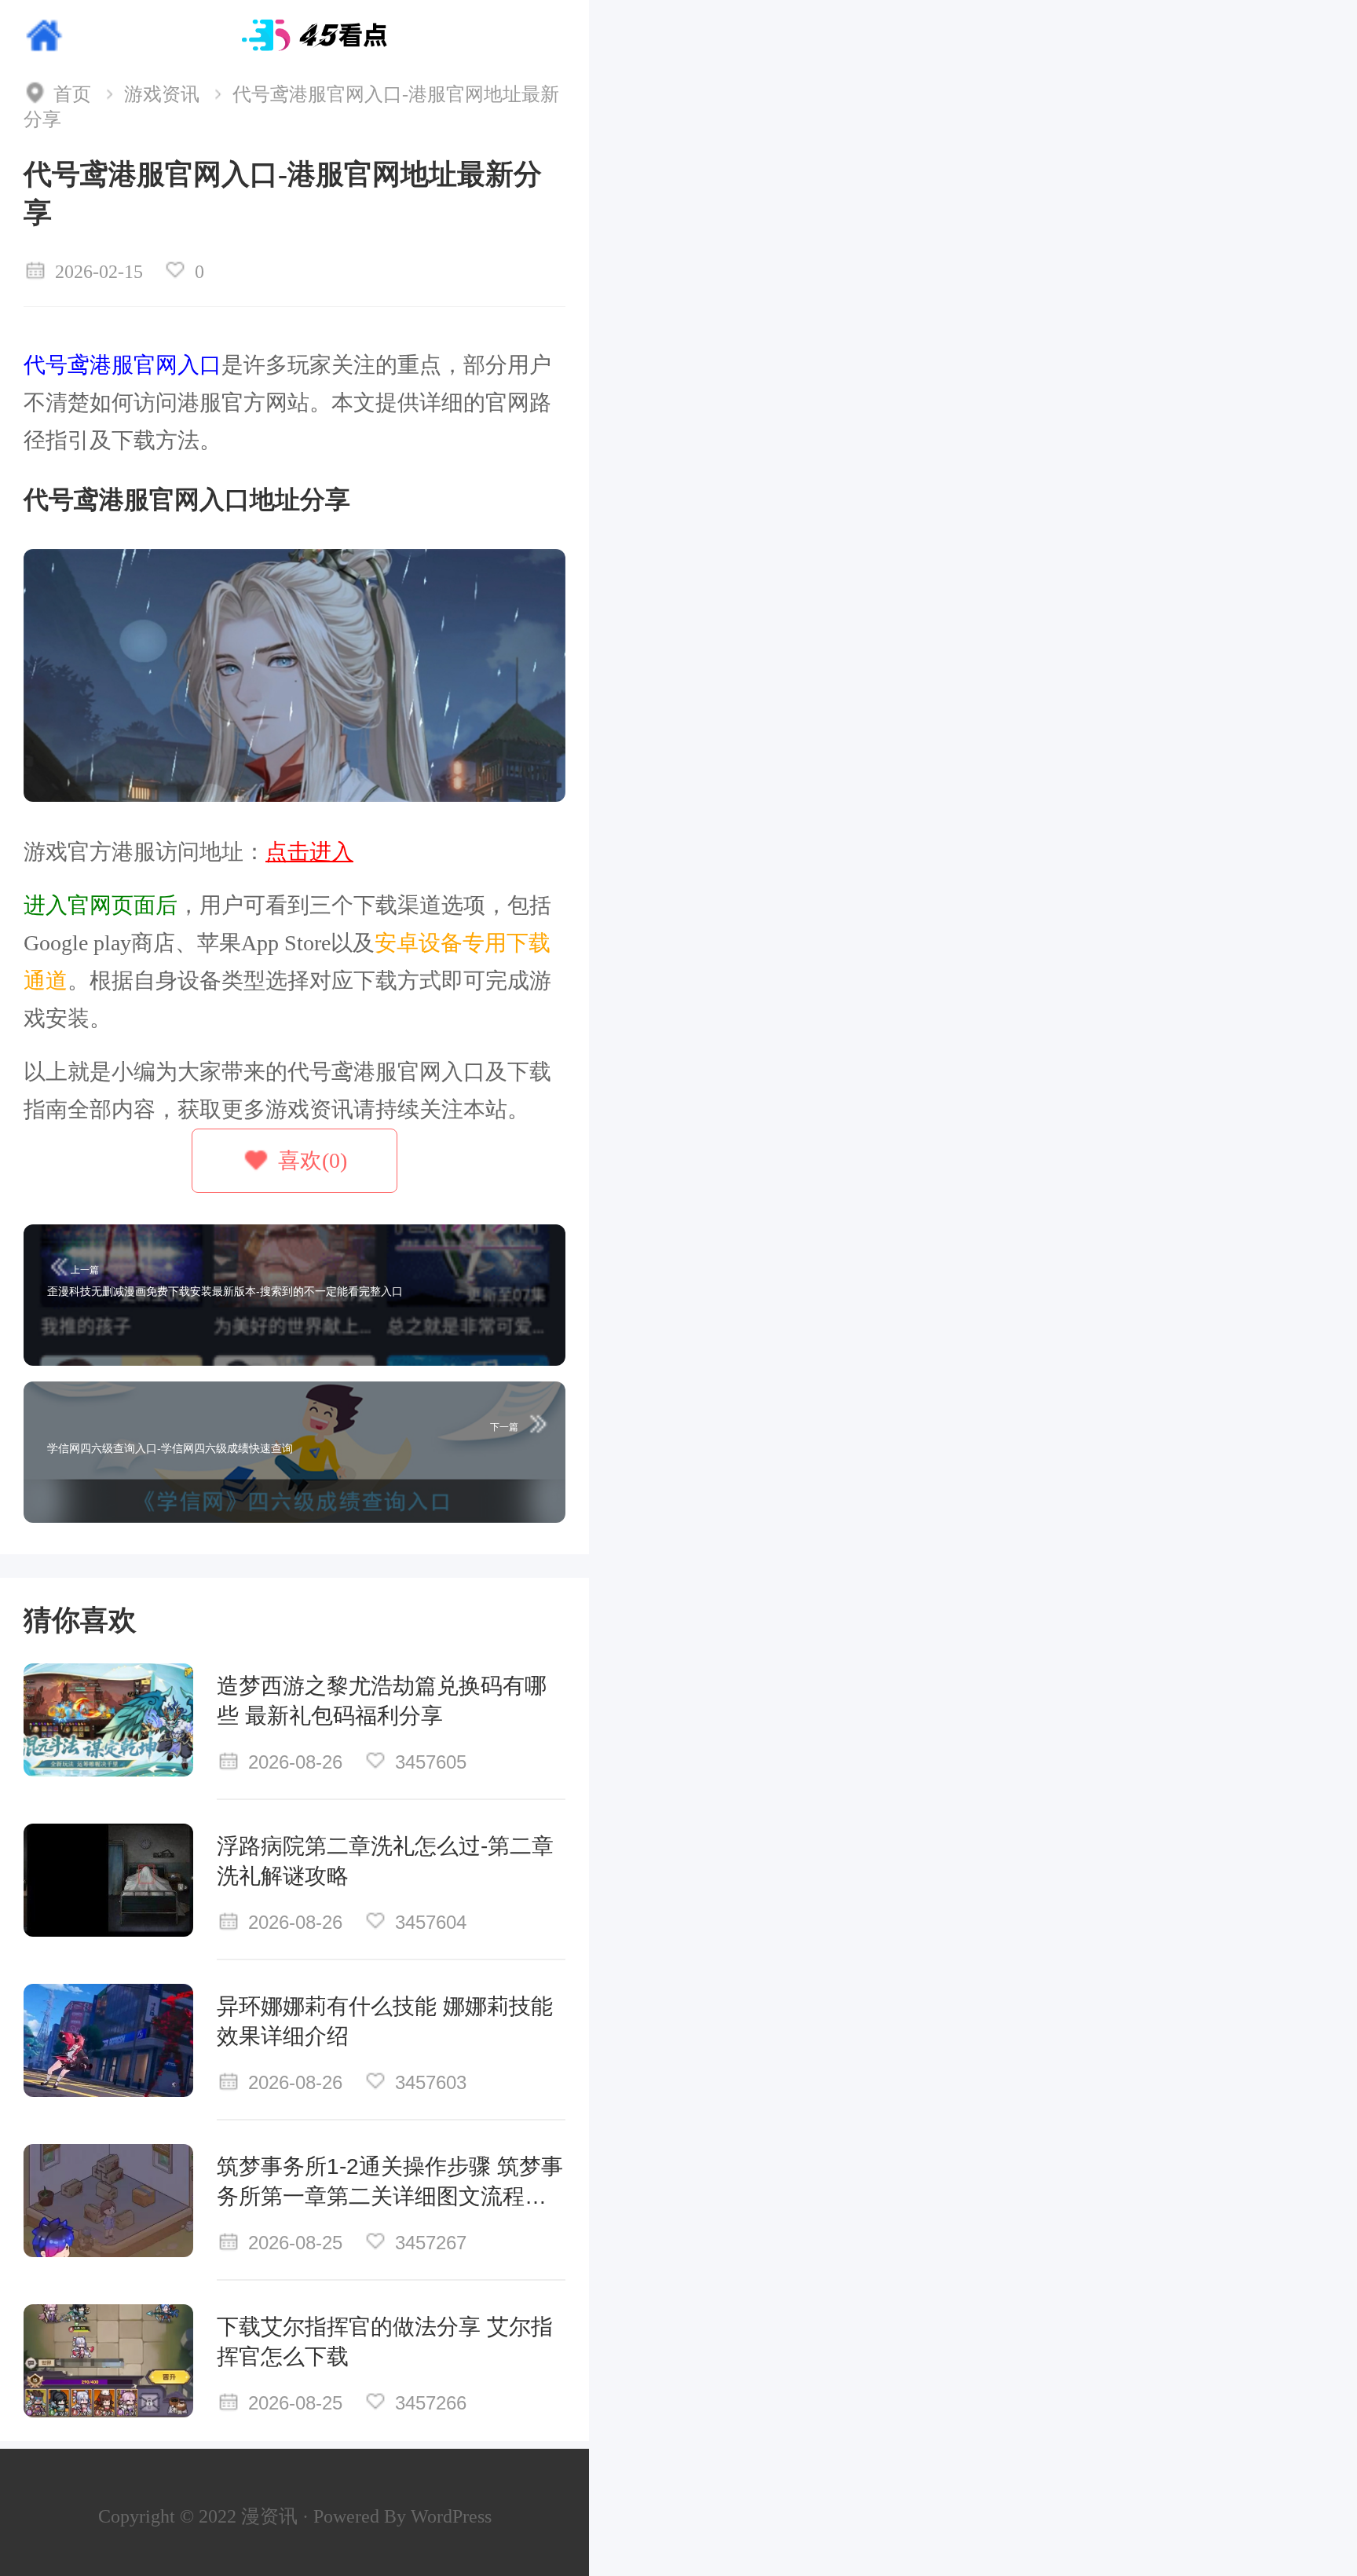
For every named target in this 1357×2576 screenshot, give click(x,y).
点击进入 (309, 852)
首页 (72, 94)
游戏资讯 (162, 94)
